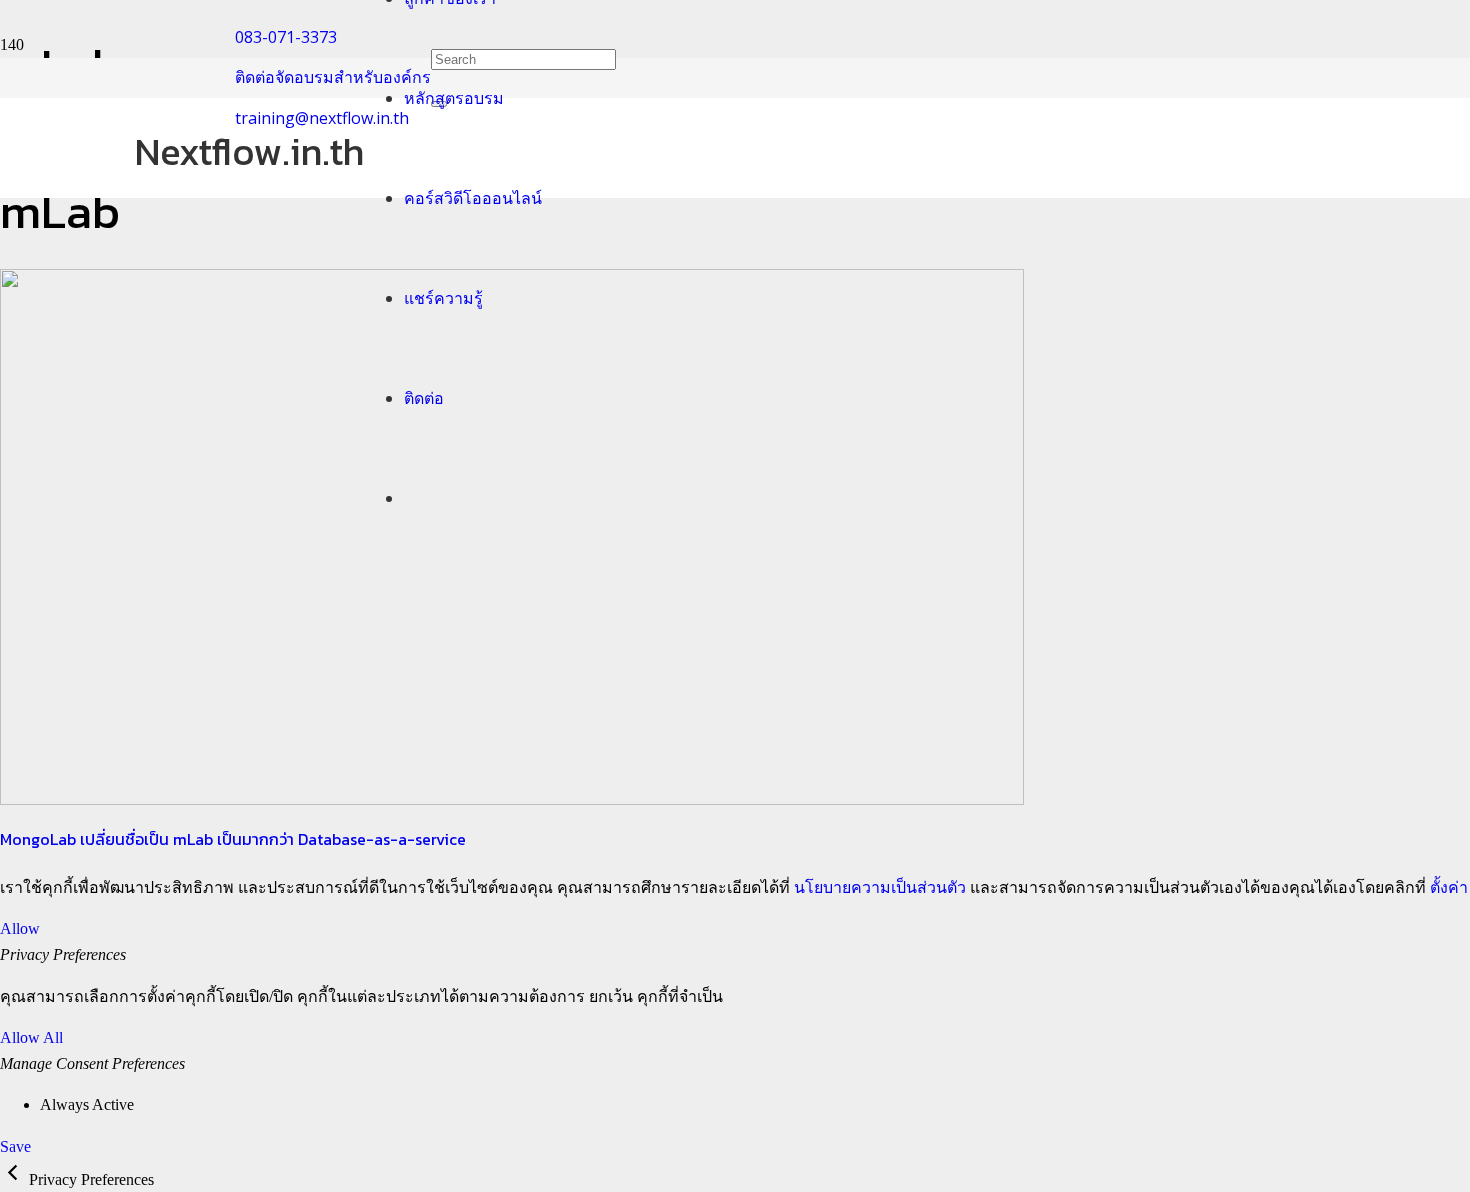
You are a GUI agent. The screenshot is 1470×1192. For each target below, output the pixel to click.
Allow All (31, 1037)
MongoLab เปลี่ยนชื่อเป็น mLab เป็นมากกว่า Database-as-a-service (233, 839)
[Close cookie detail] (14, 1179)
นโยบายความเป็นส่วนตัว (880, 887)
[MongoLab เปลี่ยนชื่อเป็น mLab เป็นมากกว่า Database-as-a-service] (512, 799)
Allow (20, 928)
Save (15, 1146)
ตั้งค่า (1449, 887)
